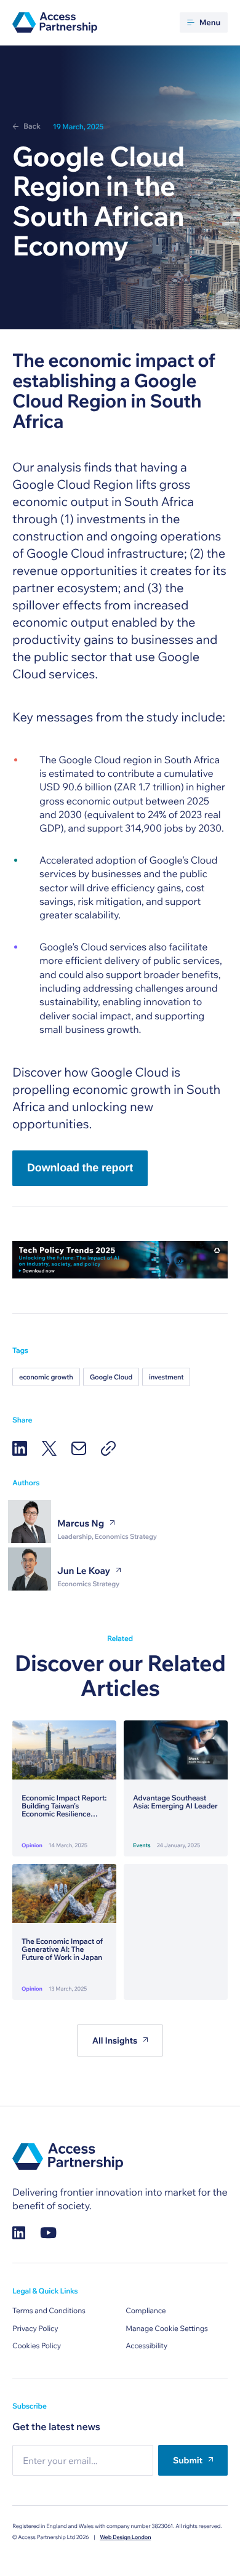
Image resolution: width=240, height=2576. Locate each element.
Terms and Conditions (49, 2311)
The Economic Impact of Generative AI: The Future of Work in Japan (62, 1950)
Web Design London (125, 2538)
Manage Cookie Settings (167, 2329)
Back (32, 126)
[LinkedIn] (20, 1448)
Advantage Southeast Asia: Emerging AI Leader (175, 1802)
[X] (49, 1448)
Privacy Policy (35, 2329)
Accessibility (146, 2346)
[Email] (79, 1448)
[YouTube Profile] (48, 2233)
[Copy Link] (108, 1448)
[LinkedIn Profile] (19, 2233)
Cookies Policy (37, 2346)
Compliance (146, 2311)
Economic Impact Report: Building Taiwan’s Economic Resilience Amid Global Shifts (64, 1807)
